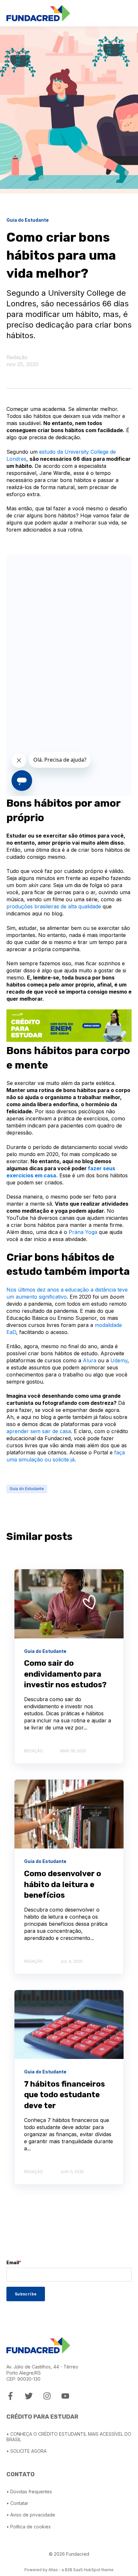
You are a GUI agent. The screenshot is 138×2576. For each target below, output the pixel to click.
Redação (17, 357)
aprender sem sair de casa (39, 1431)
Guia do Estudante (27, 1489)
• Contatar (17, 2503)
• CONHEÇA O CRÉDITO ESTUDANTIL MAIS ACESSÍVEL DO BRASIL (69, 2437)
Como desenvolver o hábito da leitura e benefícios (63, 1884)
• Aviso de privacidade (31, 2515)
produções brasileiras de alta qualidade (54, 906)
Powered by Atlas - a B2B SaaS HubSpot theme (69, 2570)
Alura (90, 1360)
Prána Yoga (83, 1232)
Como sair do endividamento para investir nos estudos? (65, 1674)
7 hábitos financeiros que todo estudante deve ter (65, 2095)
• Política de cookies (29, 2527)
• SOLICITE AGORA (26, 2451)
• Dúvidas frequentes (29, 2492)
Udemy (119, 1360)
